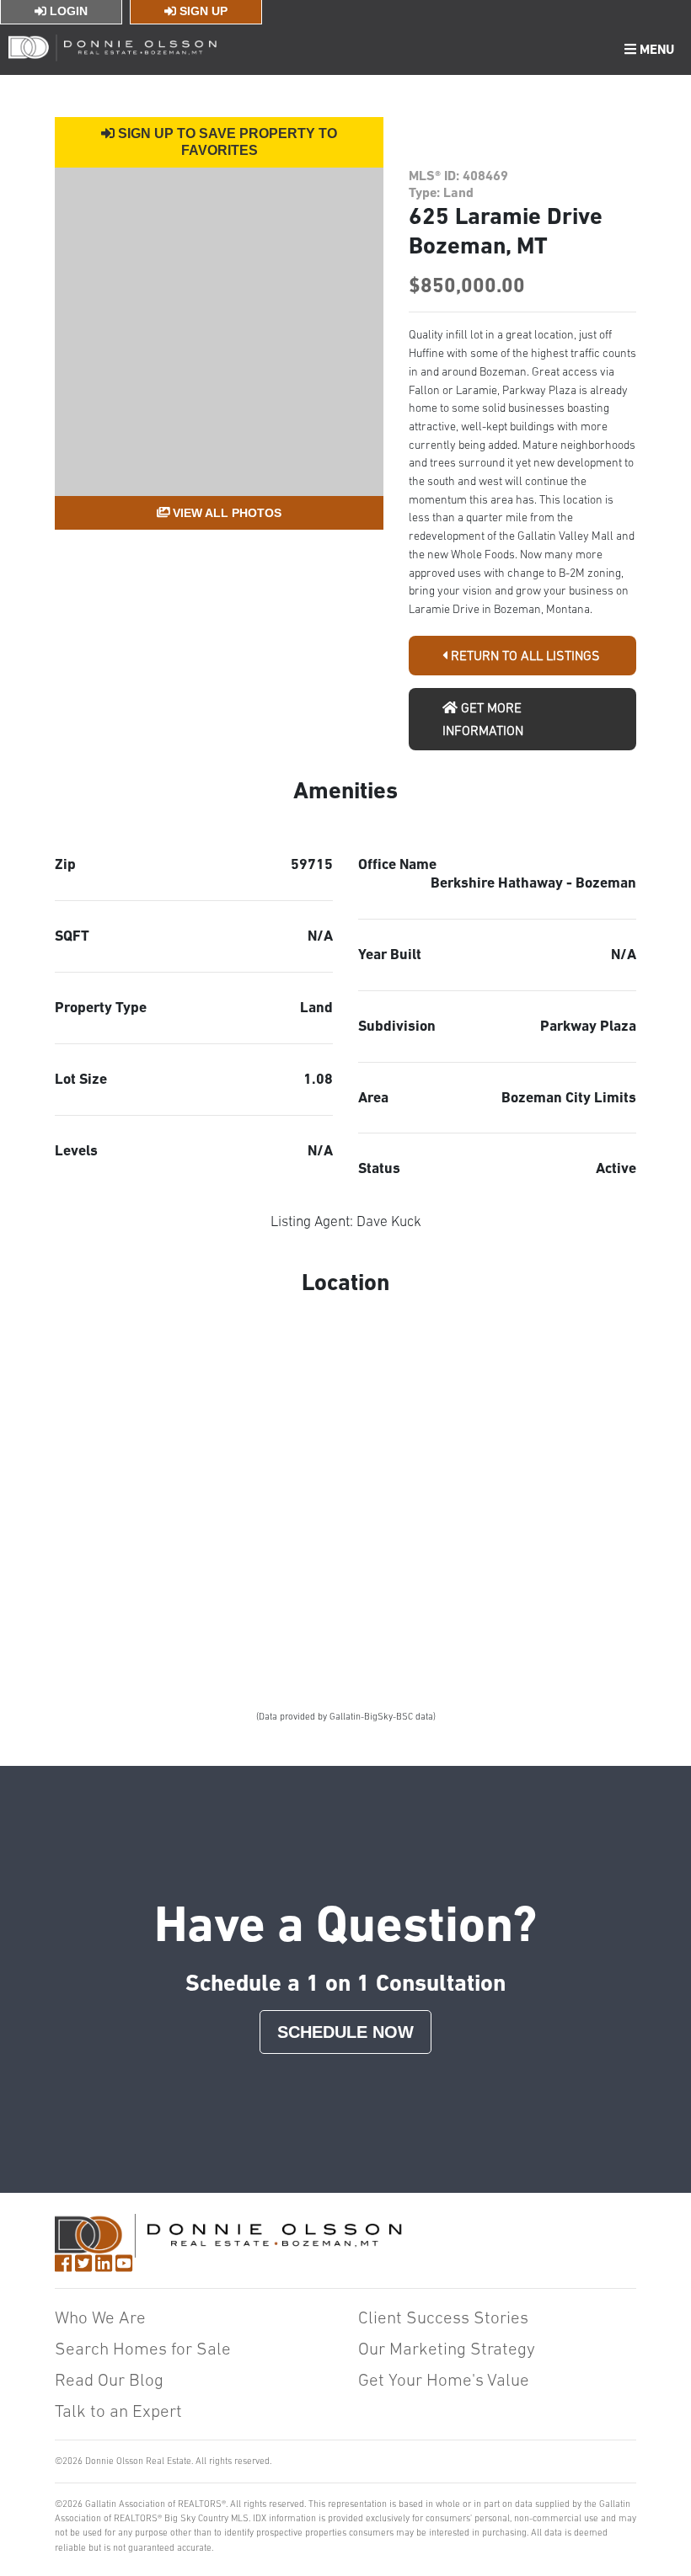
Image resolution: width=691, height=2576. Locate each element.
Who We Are (100, 2317)
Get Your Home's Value (444, 2379)
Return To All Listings (524, 655)
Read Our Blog (109, 2379)
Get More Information (483, 719)
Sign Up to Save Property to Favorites (226, 142)
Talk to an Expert (118, 2411)
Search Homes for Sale (143, 2348)
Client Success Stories (443, 2317)
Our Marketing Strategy (447, 2348)
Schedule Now (345, 2032)
